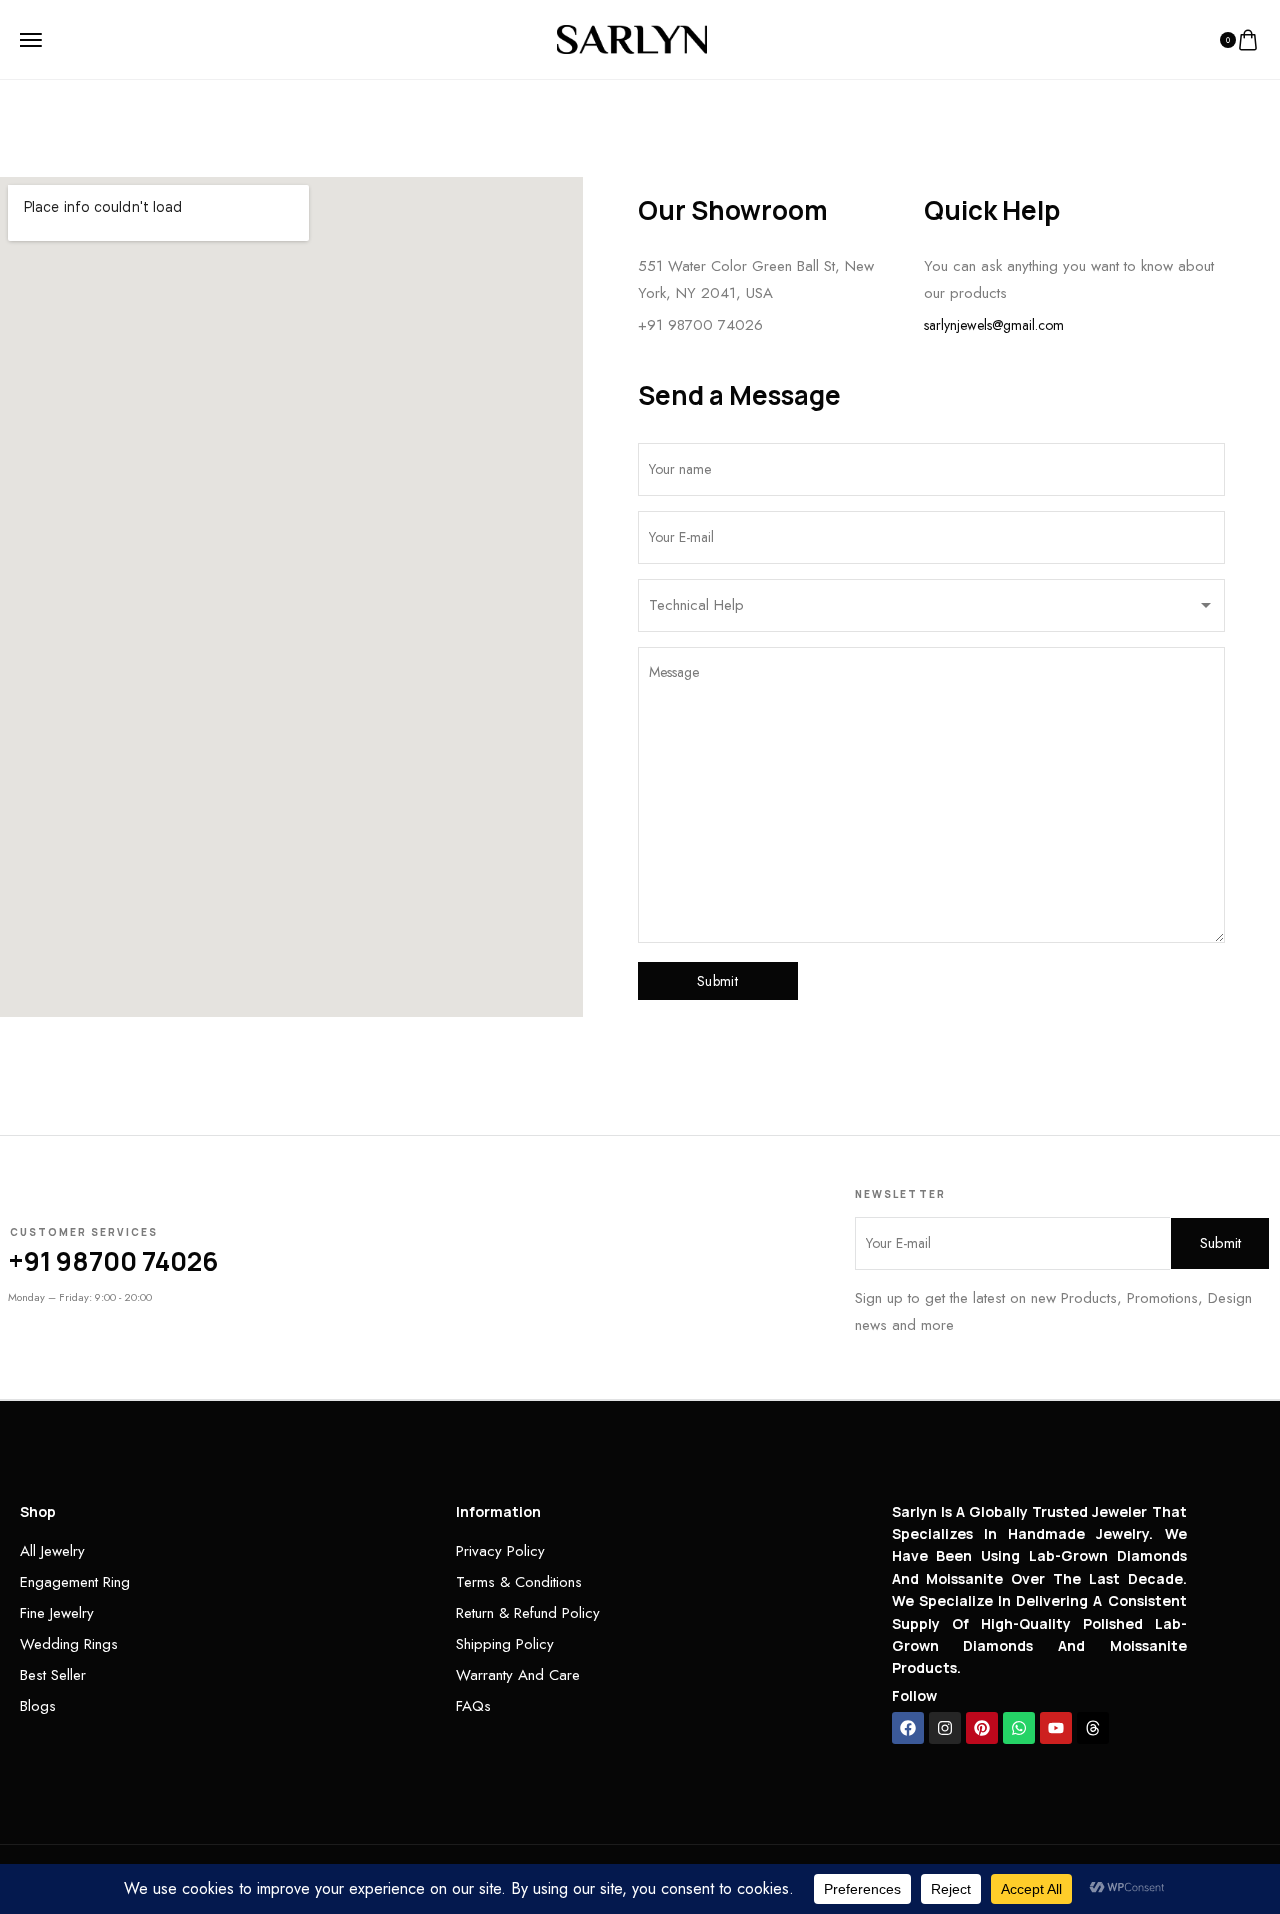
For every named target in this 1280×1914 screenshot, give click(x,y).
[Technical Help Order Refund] (931, 610)
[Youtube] (1056, 1728)
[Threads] (1093, 1728)
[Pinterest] (982, 1728)
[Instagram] (945, 1728)
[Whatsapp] (1019, 1728)
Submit (717, 981)
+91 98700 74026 (700, 325)
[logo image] (632, 38)
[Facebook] (908, 1728)
